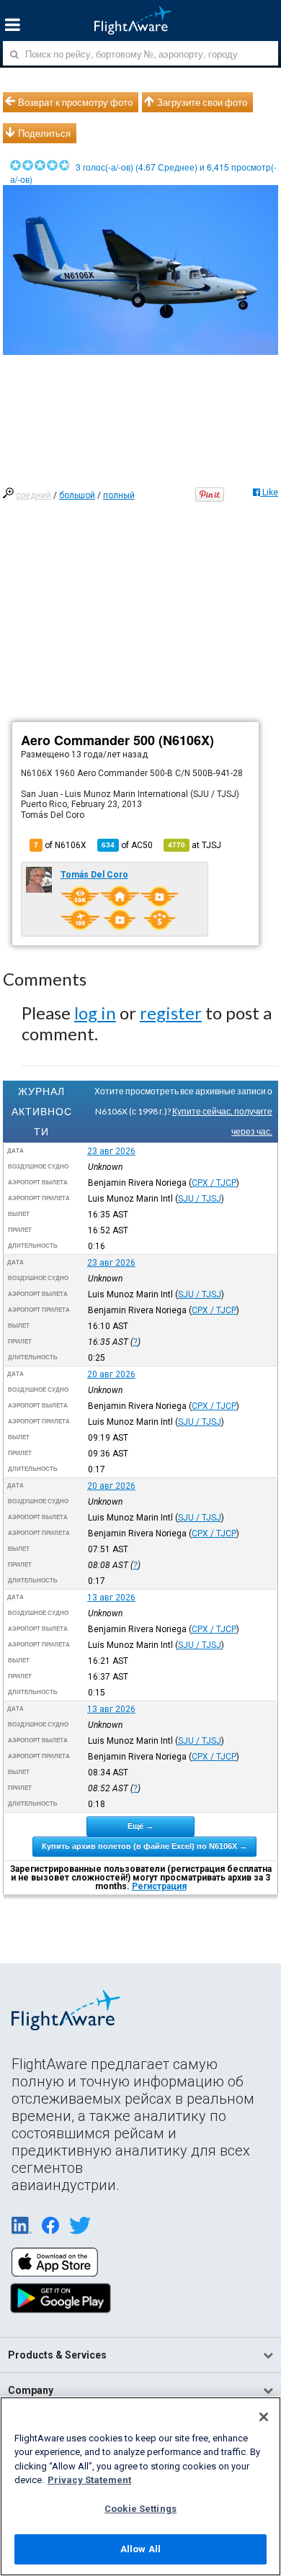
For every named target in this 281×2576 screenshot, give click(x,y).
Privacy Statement (89, 2480)
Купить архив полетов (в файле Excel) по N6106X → (144, 1846)
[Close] (264, 2417)
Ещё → (140, 1826)
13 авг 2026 (111, 1598)
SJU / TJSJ (200, 1199)
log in (95, 1013)
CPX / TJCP (214, 1183)
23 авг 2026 (111, 1151)
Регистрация (159, 1886)
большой (77, 495)
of (127, 845)
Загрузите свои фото (202, 102)
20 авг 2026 (111, 1374)
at (195, 845)
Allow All (140, 2549)
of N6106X (60, 845)
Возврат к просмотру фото (75, 102)
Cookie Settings (140, 2509)
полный (119, 495)
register (171, 1013)
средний (34, 495)
